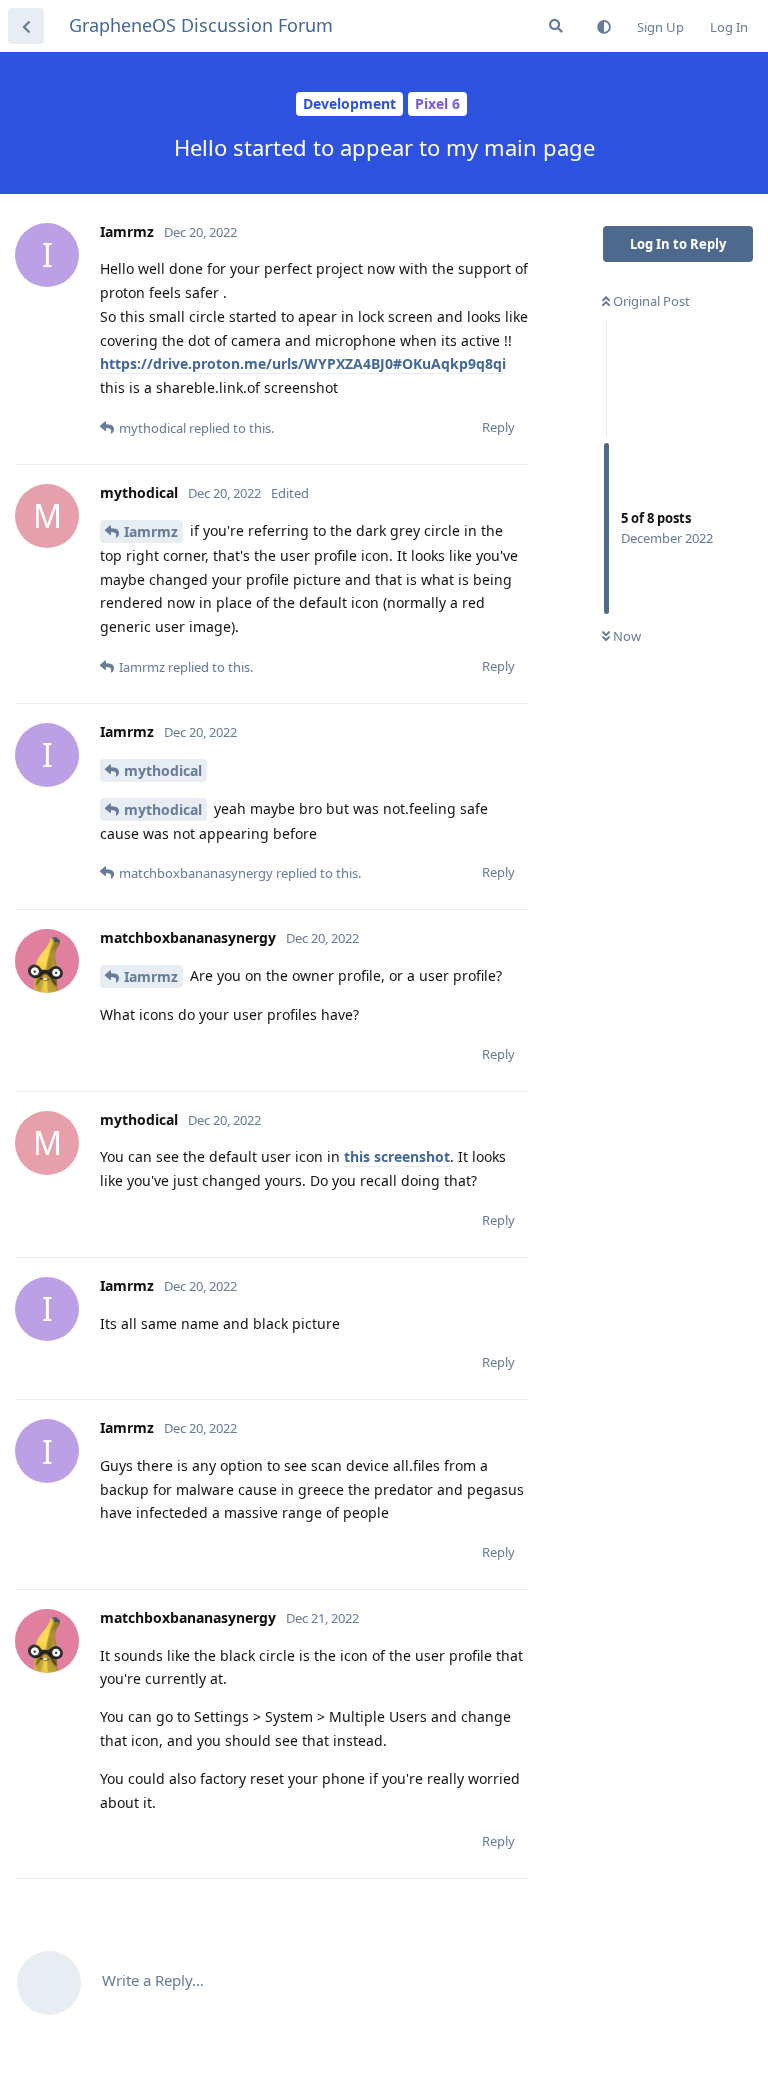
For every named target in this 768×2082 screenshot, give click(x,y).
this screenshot (397, 1156)
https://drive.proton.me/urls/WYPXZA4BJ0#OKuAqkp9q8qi (303, 363)
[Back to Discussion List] (26, 26)
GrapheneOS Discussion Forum (201, 25)
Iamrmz (151, 531)
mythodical (163, 770)
